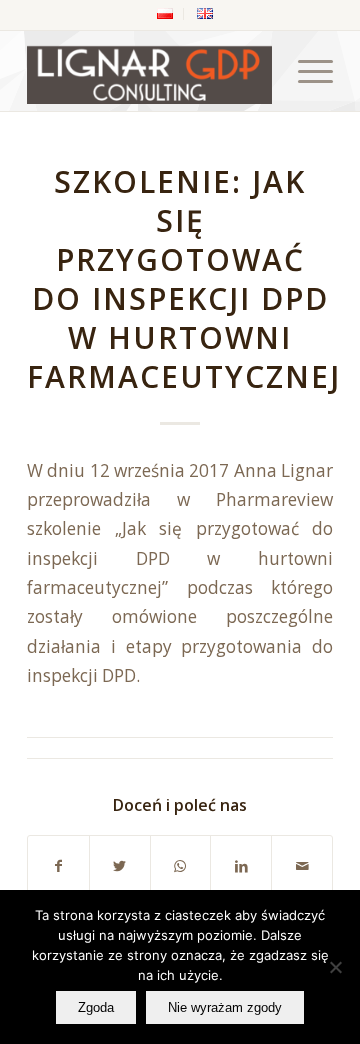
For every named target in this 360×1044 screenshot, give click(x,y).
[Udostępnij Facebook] (58, 866)
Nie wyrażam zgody (225, 1007)
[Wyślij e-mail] (302, 866)
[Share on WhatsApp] (181, 866)
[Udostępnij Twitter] (120, 866)
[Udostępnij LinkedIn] (241, 866)
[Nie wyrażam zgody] (335, 967)
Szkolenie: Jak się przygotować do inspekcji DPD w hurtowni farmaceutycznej (184, 279)
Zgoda (96, 1007)
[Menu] (305, 71)
